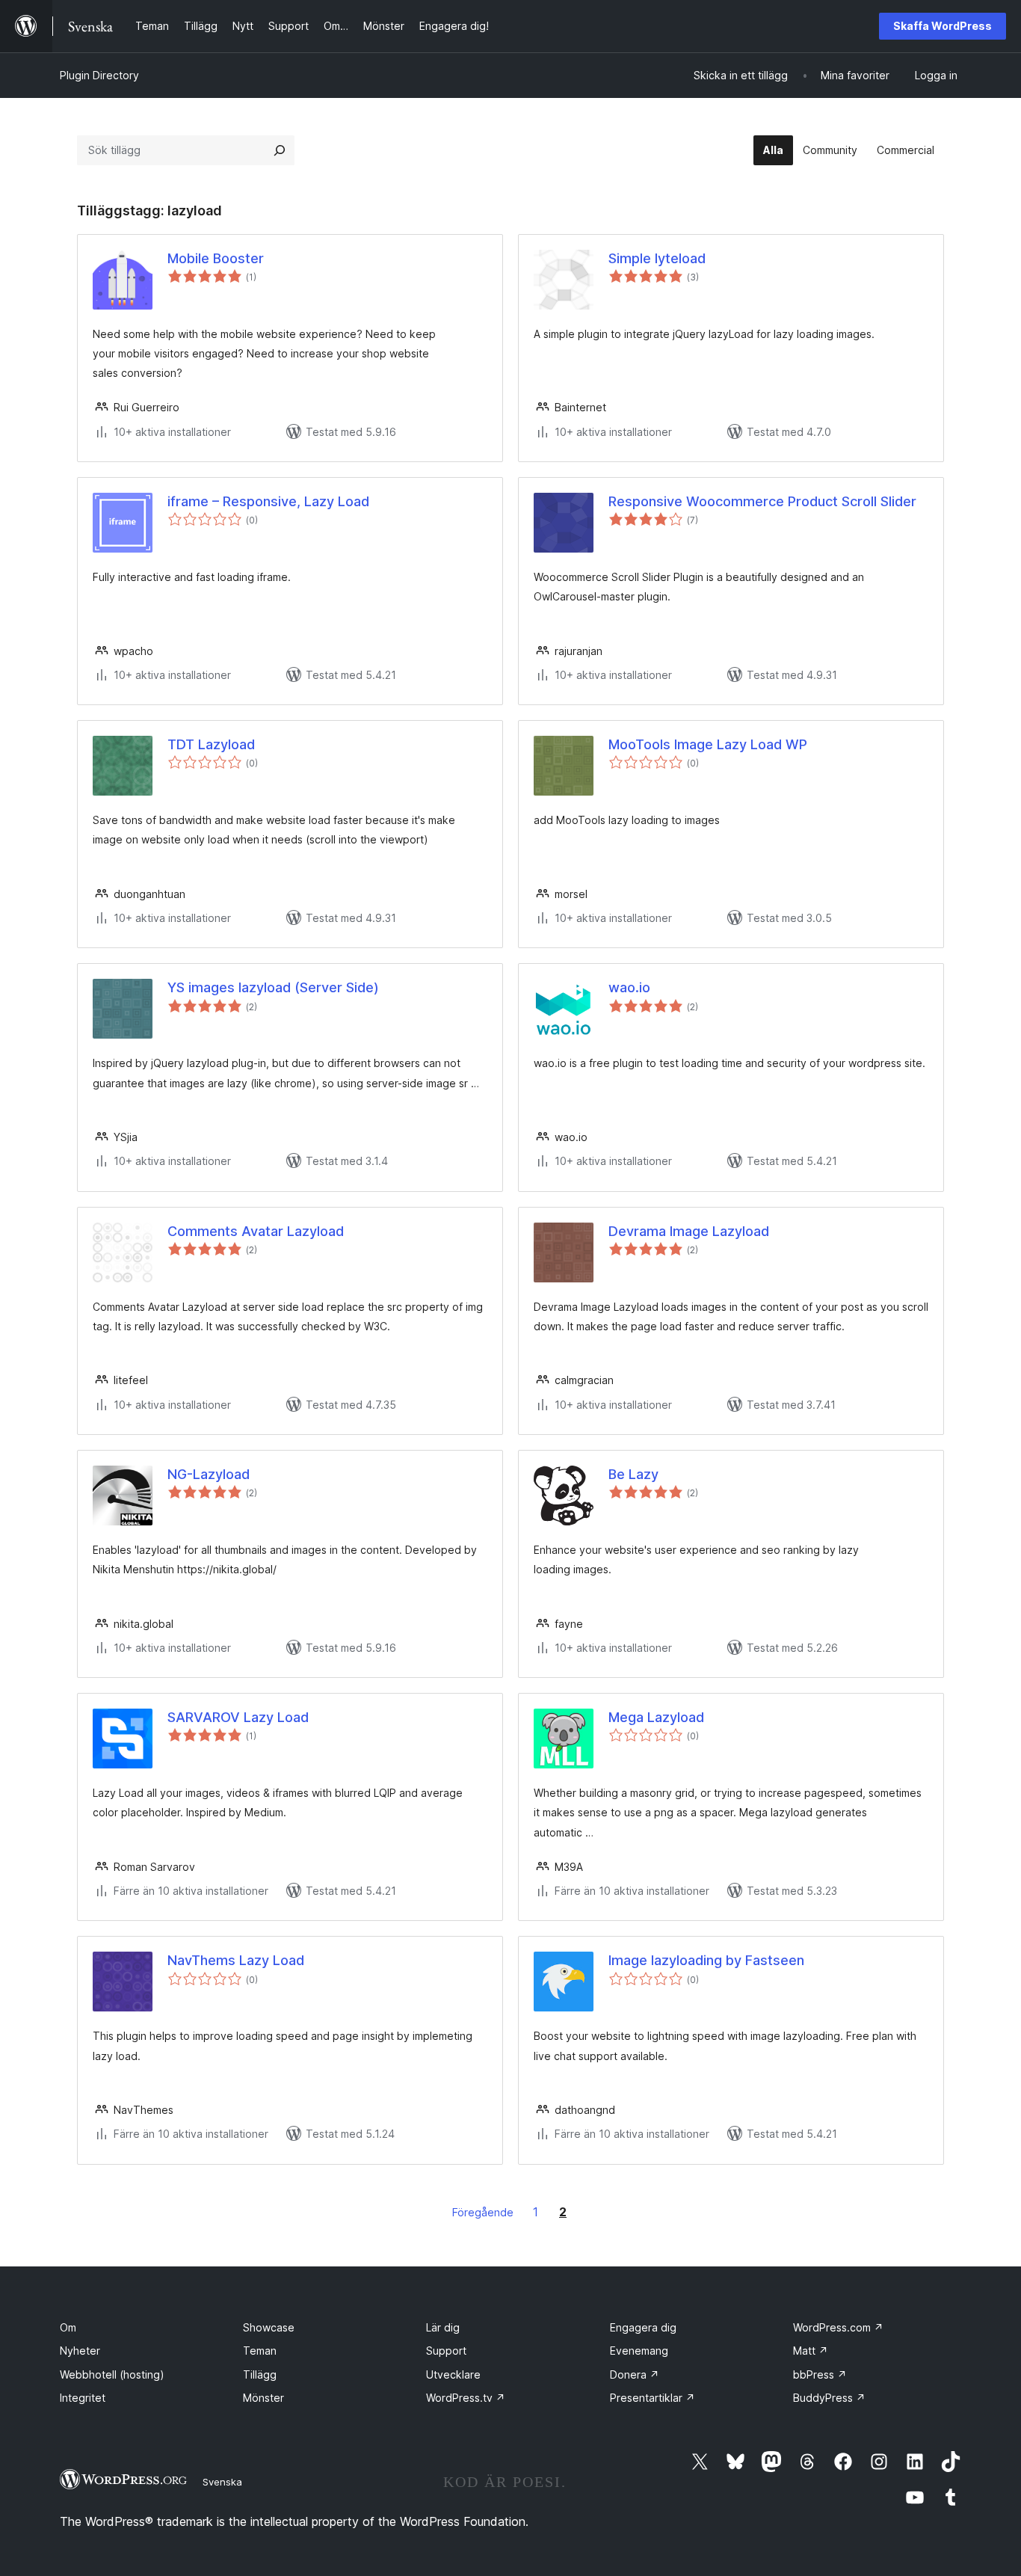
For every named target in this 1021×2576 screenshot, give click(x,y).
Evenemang (639, 2351)
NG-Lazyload (209, 1474)
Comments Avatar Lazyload (256, 1231)
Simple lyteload (657, 258)
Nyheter (80, 2351)
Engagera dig (643, 2327)
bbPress (820, 2374)
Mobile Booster (216, 258)
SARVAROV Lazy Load (238, 1717)
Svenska (222, 2482)
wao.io (629, 987)
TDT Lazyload (211, 744)
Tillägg (260, 2374)
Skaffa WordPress (943, 26)
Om (68, 2327)
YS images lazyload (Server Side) (273, 987)
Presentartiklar (653, 2398)
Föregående (483, 2212)
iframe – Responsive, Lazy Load (268, 501)
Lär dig (443, 2327)
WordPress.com (838, 2327)
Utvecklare (453, 2374)
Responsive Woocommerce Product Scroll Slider (762, 501)
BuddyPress (829, 2398)
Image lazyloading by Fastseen (706, 1960)
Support (446, 2351)
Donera (635, 2374)
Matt (811, 2351)
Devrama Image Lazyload (689, 1231)
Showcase (269, 2327)
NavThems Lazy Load (236, 1960)
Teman (260, 2351)
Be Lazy (633, 1474)
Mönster (263, 2398)
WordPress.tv (466, 2398)
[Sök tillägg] (280, 150)
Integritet (83, 2398)
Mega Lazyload (656, 1717)
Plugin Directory (99, 75)
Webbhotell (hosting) (112, 2374)
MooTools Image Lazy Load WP (708, 744)
